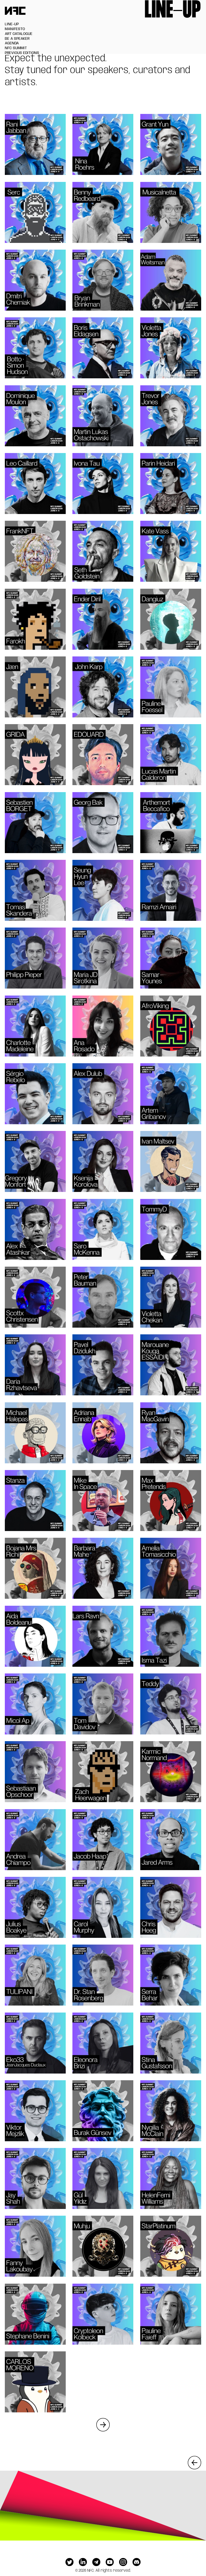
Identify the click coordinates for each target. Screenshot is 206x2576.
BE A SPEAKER (17, 39)
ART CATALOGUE (19, 34)
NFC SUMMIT (16, 48)
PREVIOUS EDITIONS (22, 53)
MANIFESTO (15, 29)
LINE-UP (12, 24)
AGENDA (12, 43)
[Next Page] (103, 2425)
